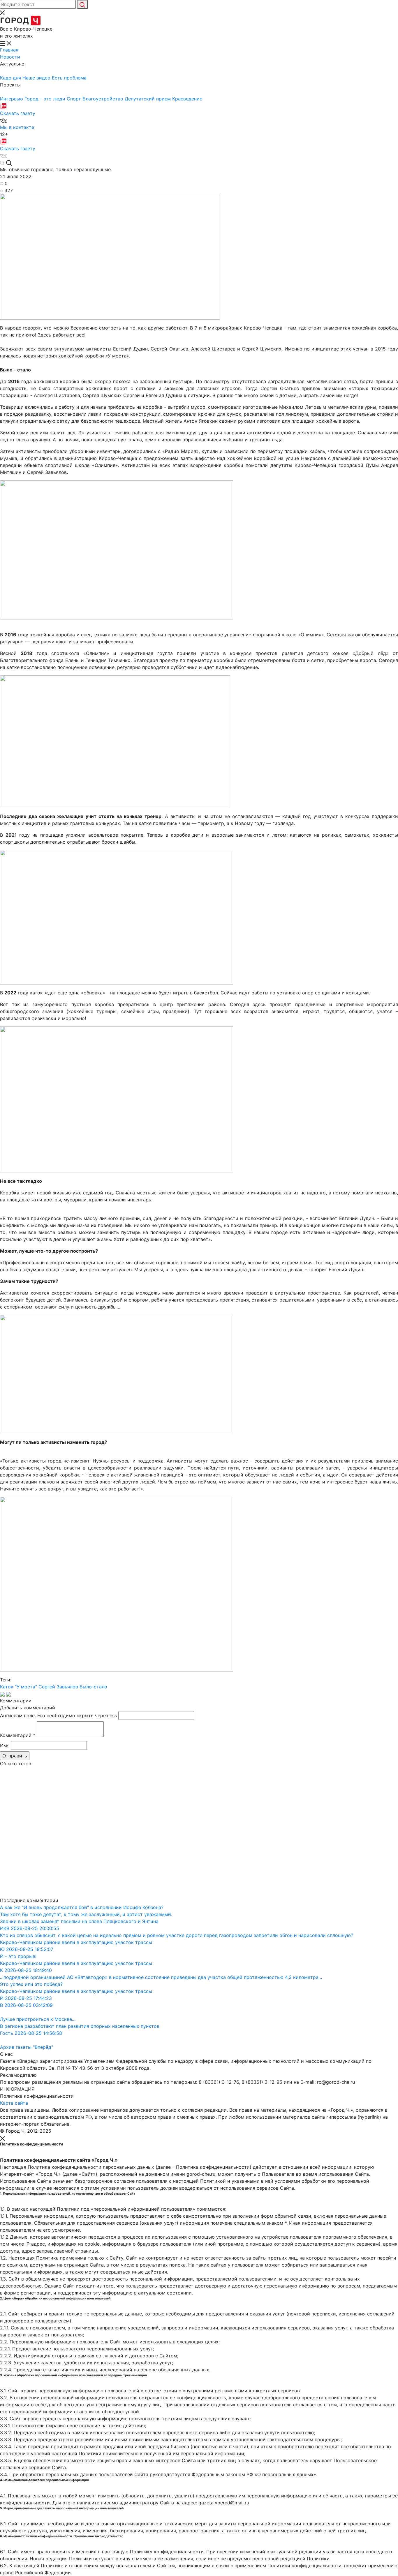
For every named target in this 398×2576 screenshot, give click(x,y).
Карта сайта (14, 2103)
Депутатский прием (148, 99)
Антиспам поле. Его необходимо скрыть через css (58, 1715)
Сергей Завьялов (58, 1687)
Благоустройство (104, 99)
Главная (9, 50)
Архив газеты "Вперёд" (27, 2047)
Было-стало (93, 1687)
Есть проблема (69, 78)
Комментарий (18, 1735)
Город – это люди (46, 99)
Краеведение (187, 99)
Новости (10, 57)
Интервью (12, 99)
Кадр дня (11, 78)
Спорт (75, 99)
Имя (5, 1745)
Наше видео (37, 78)
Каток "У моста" (19, 1687)
